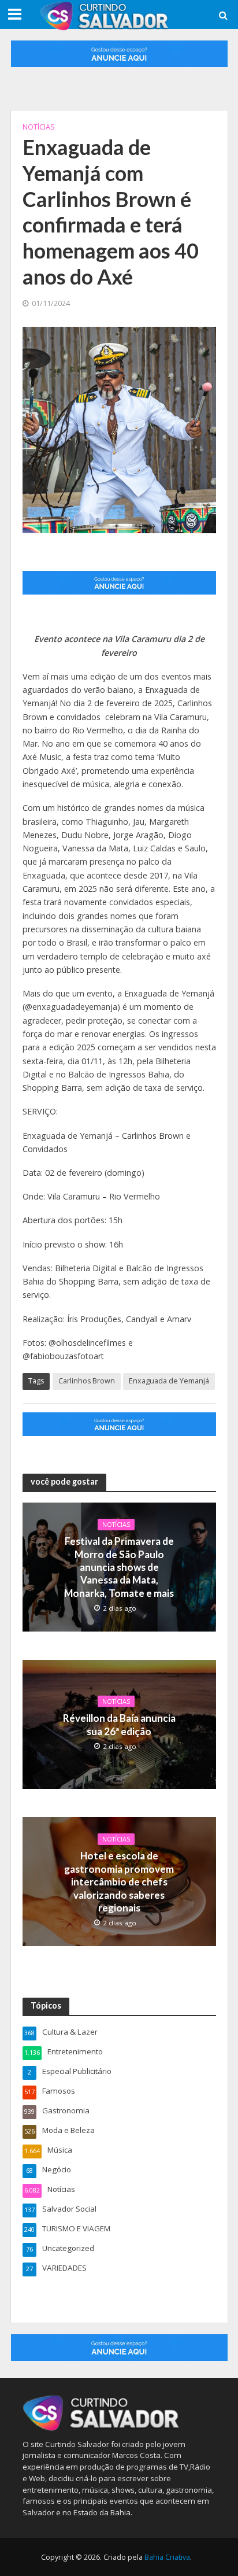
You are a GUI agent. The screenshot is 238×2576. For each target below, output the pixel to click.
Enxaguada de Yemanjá (169, 1381)
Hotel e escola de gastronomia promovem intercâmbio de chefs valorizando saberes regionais (119, 1882)
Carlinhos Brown (87, 1381)
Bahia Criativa (167, 2557)
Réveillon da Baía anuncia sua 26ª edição (119, 1724)
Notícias (39, 127)
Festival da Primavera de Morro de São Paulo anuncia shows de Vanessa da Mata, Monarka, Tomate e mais (119, 1567)
